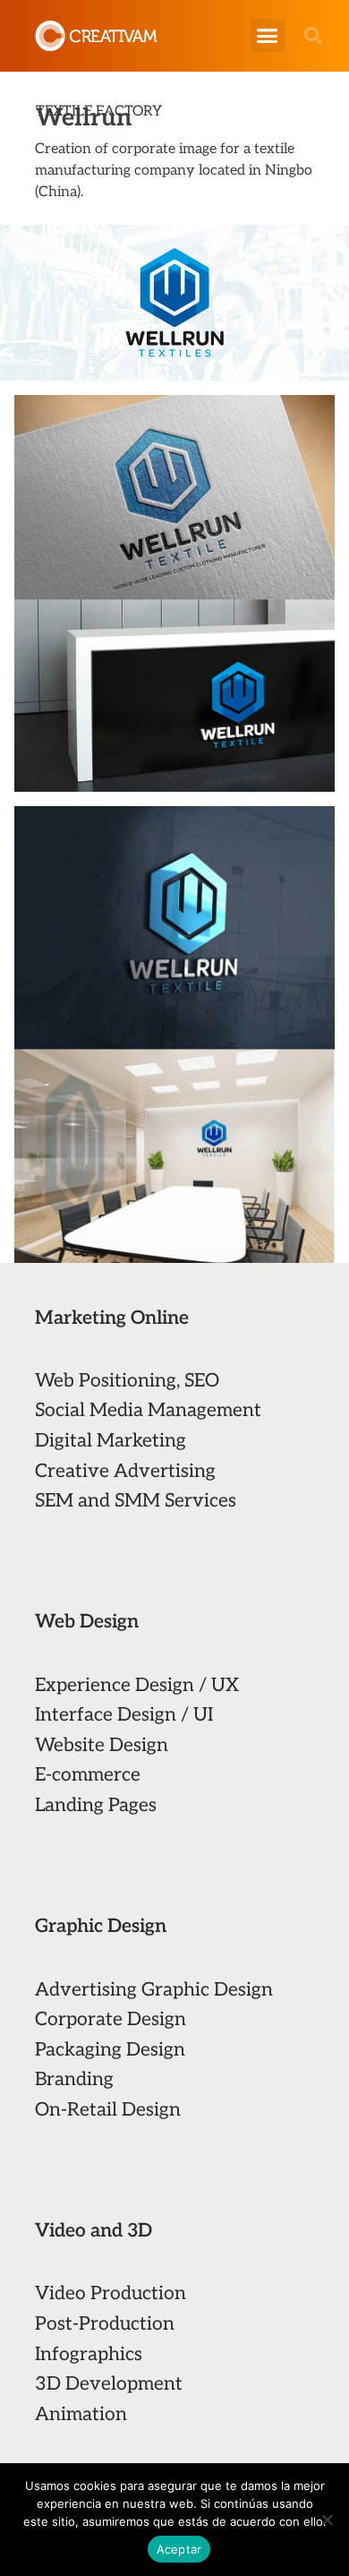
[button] (268, 36)
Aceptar (179, 2549)
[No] (327, 2520)
